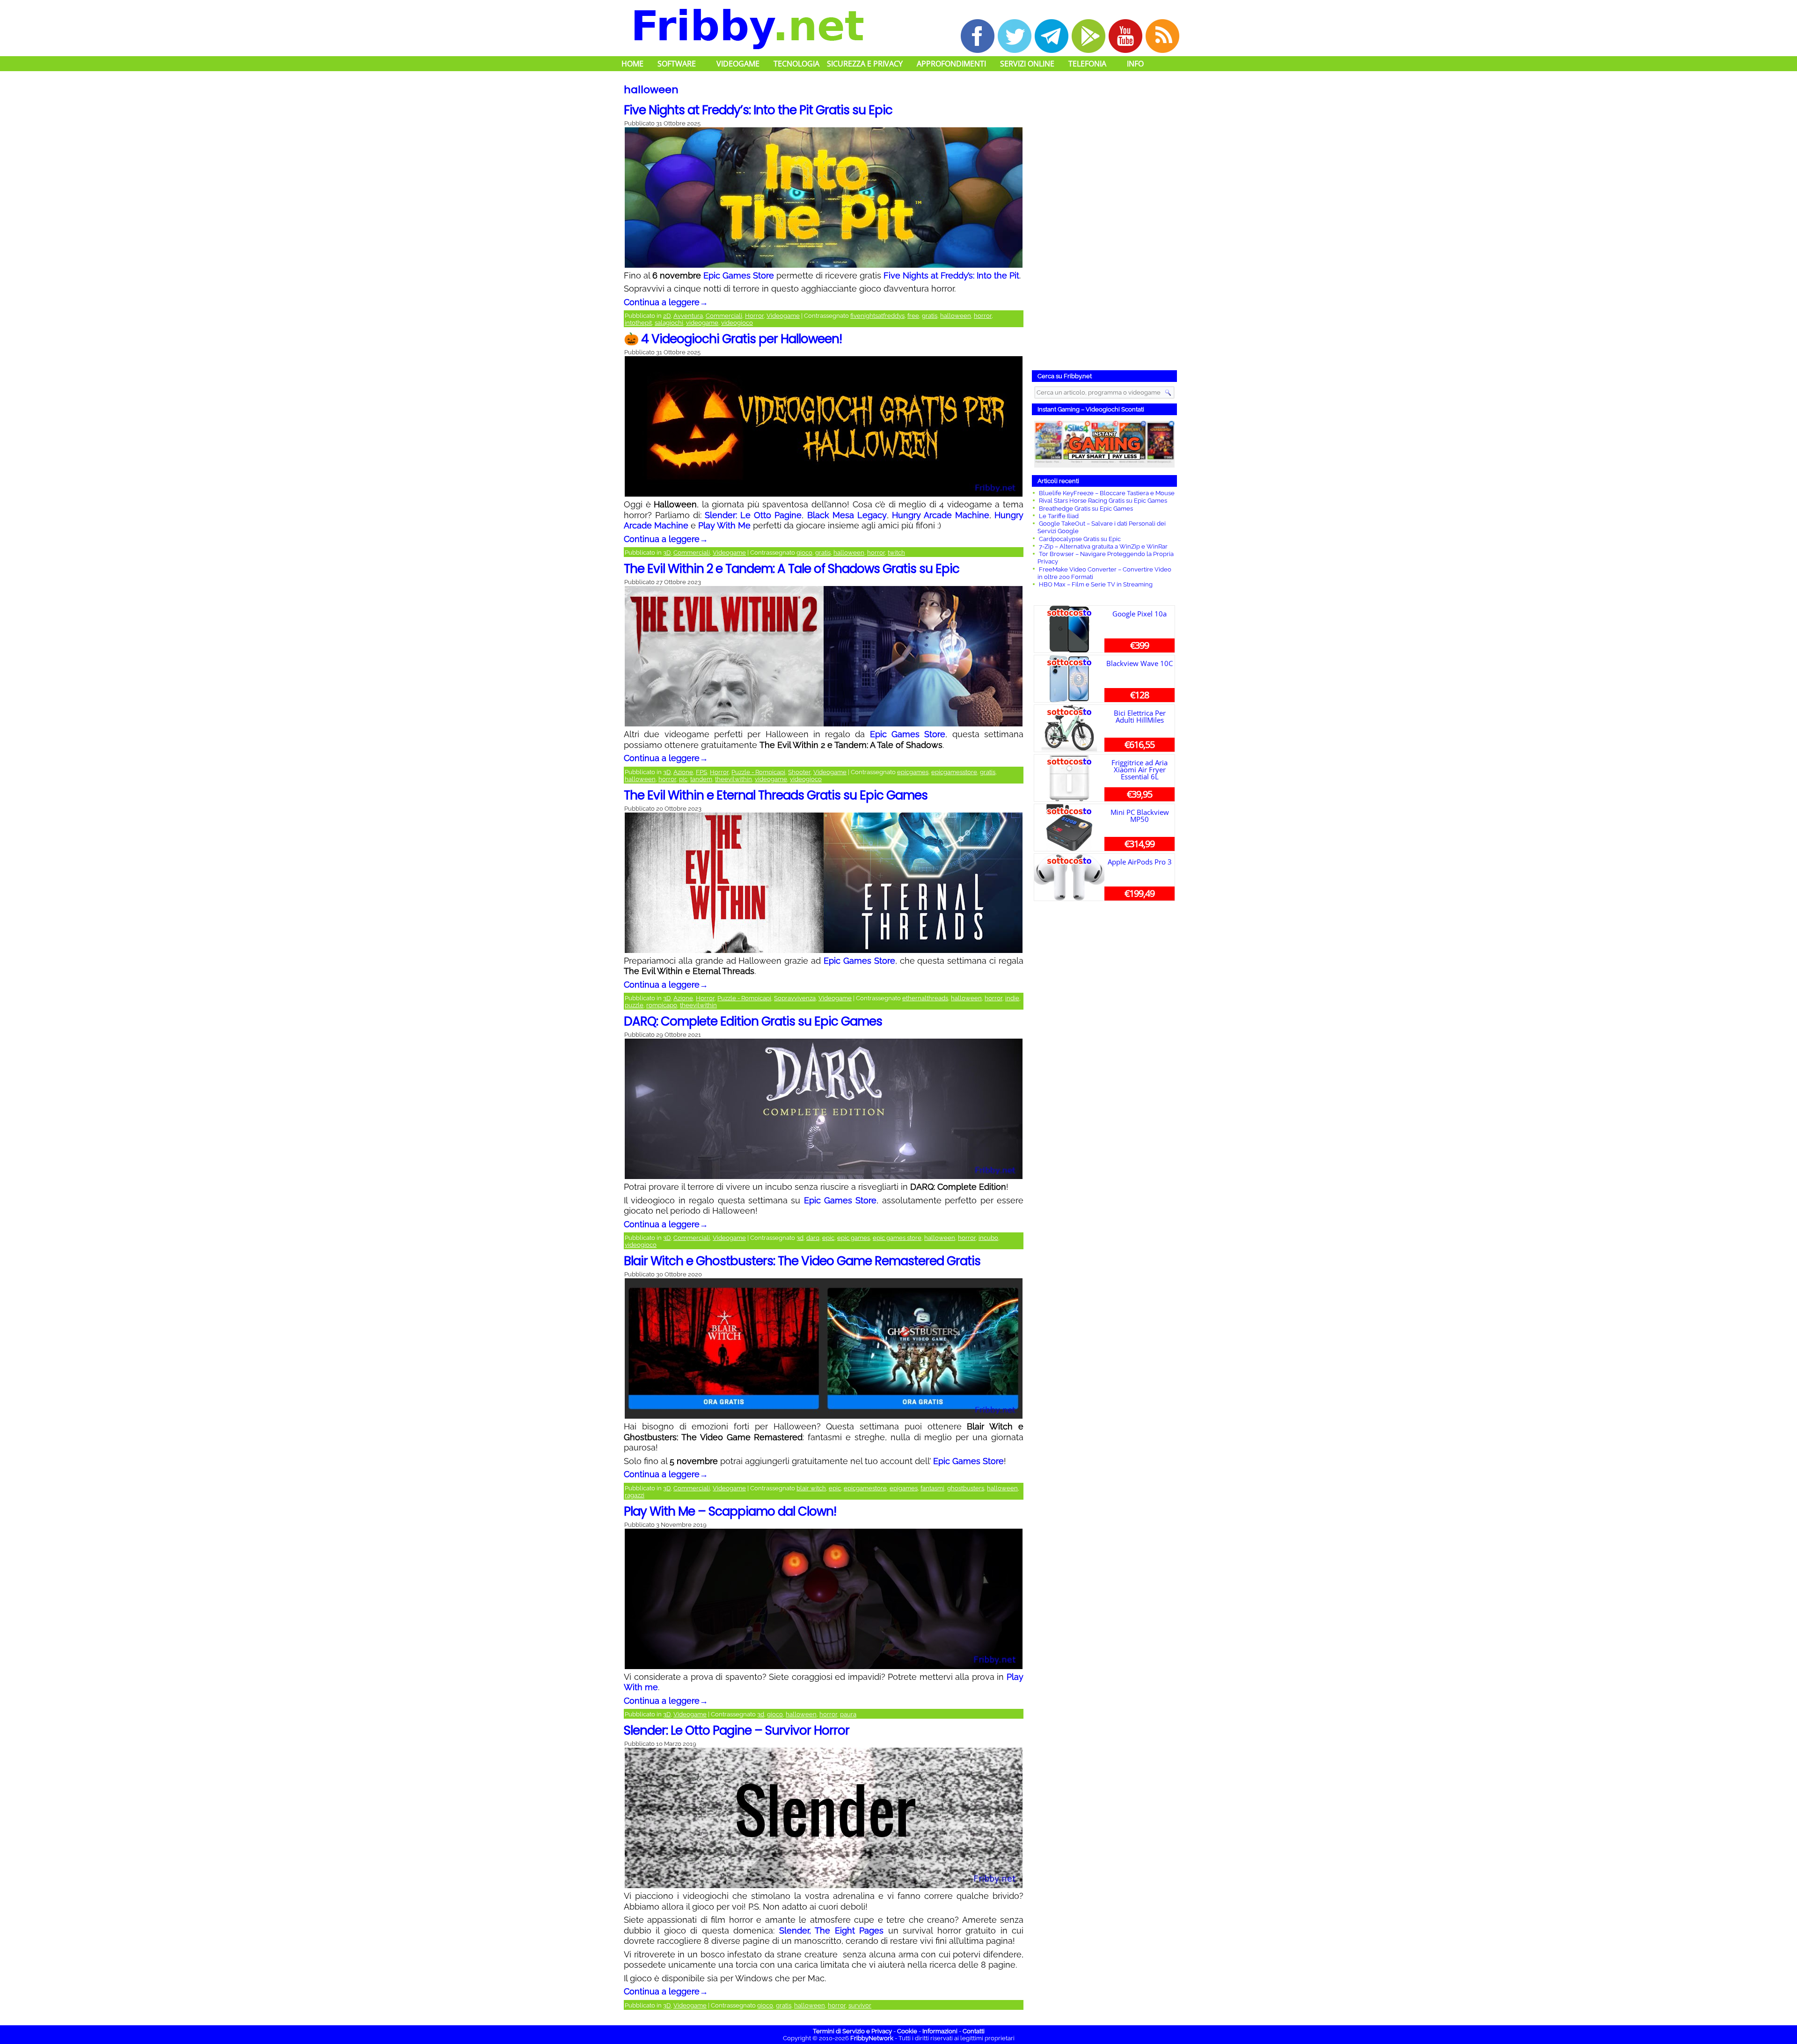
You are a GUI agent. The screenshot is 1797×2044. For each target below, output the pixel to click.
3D (667, 553)
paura (848, 1714)
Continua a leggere (666, 302)
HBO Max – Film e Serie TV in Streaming (1096, 584)
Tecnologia (796, 64)
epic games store (897, 1238)
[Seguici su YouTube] (1125, 36)
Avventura (688, 316)
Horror (754, 316)
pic (683, 779)
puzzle (634, 1005)
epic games (854, 1238)
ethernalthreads (925, 998)
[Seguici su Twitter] (1015, 36)
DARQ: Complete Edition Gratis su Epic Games (753, 1021)
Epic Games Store (739, 275)
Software (677, 64)
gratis (930, 316)
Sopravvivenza (795, 998)
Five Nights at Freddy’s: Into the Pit (951, 275)
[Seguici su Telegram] (1052, 36)
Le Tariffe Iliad (1059, 516)
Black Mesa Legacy (847, 515)
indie (1012, 998)
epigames (904, 1488)
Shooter (799, 772)
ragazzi (635, 1495)
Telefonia (1087, 64)
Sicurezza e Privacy (865, 64)
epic (828, 1238)
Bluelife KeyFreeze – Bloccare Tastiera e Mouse (1107, 493)
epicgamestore (865, 1488)
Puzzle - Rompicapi (758, 772)
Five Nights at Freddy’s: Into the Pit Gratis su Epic (758, 110)
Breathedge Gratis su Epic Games (1086, 509)
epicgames (913, 772)
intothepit (638, 323)
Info (1135, 64)
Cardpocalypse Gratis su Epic (1080, 539)
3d (800, 1238)
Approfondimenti (951, 64)
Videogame (738, 64)
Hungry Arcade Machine (941, 515)
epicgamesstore (954, 772)
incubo (988, 1238)
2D (667, 316)
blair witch (811, 1488)
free (913, 316)
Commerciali (724, 316)
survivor (860, 2005)
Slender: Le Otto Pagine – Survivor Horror (737, 1730)
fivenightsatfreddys (877, 316)
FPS (701, 772)
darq (813, 1238)
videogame (702, 323)
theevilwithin (734, 779)
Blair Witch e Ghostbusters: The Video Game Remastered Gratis (802, 1261)
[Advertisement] (1104, 222)
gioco (804, 553)
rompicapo (662, 1005)
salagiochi (669, 323)
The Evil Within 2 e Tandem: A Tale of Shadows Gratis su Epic (792, 569)
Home (632, 64)
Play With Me (724, 525)
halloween (956, 316)
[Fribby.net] (748, 28)
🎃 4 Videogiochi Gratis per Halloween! (733, 339)
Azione (683, 772)
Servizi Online (1027, 64)
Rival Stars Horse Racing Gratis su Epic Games (1103, 501)
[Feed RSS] (1162, 36)
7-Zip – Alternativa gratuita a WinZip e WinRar (1103, 546)
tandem (701, 779)
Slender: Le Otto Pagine (753, 515)
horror (983, 316)
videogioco (737, 323)
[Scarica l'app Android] (1088, 36)
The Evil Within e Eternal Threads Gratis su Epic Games (776, 795)
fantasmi (932, 1488)
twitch (896, 553)
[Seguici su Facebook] (978, 36)
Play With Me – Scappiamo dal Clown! (730, 1511)
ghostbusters (966, 1488)
